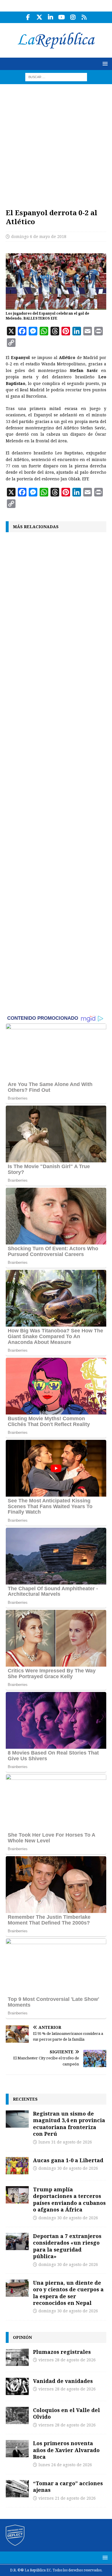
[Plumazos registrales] (17, 2357)
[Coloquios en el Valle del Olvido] (17, 2416)
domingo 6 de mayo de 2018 (39, 237)
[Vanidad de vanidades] (17, 2386)
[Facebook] (28, 17)
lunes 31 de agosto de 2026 (65, 2142)
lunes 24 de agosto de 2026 (65, 2465)
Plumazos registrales (62, 2352)
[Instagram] (73, 17)
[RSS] (84, 17)
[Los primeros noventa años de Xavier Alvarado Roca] (17, 2449)
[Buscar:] (56, 77)
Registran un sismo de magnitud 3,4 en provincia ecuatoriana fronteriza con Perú (69, 2124)
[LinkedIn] (50, 17)
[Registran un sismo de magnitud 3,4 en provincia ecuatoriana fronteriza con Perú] (17, 2119)
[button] (104, 64)
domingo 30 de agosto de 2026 (68, 2168)
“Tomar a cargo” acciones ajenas (68, 2487)
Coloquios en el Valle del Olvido (66, 2413)
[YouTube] (62, 17)
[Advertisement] (56, 143)
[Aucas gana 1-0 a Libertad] (17, 2166)
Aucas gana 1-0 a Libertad (68, 2160)
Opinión (22, 2337)
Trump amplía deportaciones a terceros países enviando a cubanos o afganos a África (69, 2199)
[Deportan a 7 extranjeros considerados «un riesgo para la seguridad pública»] (17, 2241)
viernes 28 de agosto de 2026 (67, 2360)
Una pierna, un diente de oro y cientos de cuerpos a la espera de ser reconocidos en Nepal (68, 2293)
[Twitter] (39, 17)
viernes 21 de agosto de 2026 (67, 2498)
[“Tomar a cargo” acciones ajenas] (17, 2489)
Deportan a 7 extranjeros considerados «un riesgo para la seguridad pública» (67, 2246)
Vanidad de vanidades (63, 2381)
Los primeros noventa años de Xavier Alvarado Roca (66, 2450)
